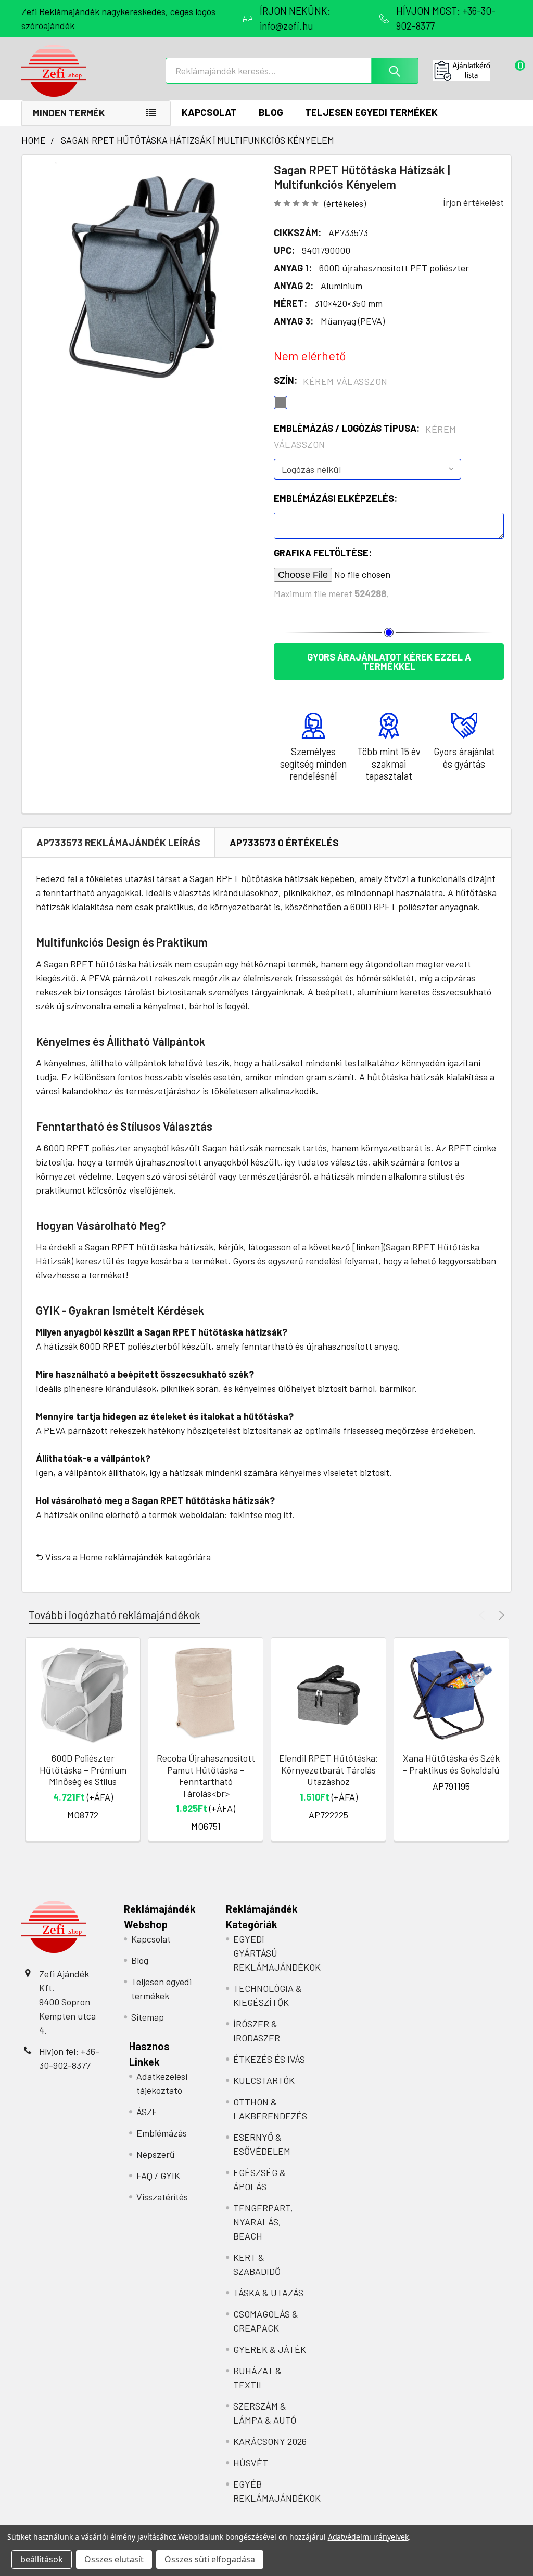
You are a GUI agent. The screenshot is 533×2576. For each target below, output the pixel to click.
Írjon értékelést (473, 202)
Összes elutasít (114, 2559)
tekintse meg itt (261, 1514)
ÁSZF (147, 2112)
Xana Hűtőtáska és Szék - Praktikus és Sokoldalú (451, 1764)
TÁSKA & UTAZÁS (268, 2293)
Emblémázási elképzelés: (335, 498)
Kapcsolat (209, 112)
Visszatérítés (162, 2197)
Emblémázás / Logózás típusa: (365, 436)
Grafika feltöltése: (323, 553)
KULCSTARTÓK (264, 2080)
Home (91, 1557)
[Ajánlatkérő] (472, 71)
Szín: (331, 381)
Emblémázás (162, 2133)
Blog (271, 112)
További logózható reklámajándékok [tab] (115, 1615)
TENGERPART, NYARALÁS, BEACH (263, 2222)
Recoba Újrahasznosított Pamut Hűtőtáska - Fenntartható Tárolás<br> (206, 1776)
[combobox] (292, 71)
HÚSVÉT (251, 2463)
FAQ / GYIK (158, 2176)
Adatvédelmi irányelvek (368, 2537)
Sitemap (148, 2017)
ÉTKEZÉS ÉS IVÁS (269, 2059)
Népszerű (156, 2154)
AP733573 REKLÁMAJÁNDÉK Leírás (118, 842)
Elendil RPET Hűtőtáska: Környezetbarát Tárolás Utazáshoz (329, 1770)
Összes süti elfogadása (210, 2559)
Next (500, 1615)
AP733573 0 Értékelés (284, 842)
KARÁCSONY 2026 (270, 2441)
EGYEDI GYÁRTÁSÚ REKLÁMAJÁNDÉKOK (277, 1953)
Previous (483, 1615)
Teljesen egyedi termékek (371, 112)
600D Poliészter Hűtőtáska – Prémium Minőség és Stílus (83, 1770)
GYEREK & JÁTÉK (270, 2349)
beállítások (42, 2559)
